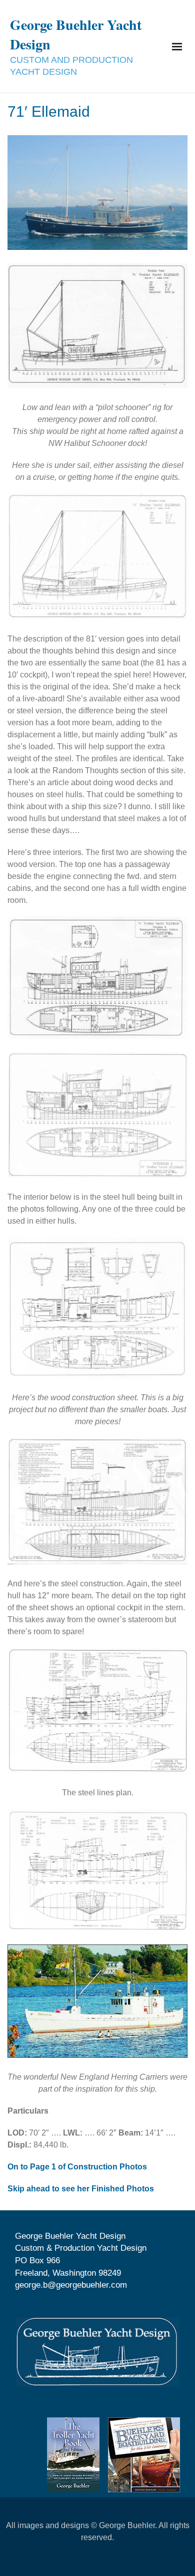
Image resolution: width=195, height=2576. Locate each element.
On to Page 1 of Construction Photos (77, 2167)
